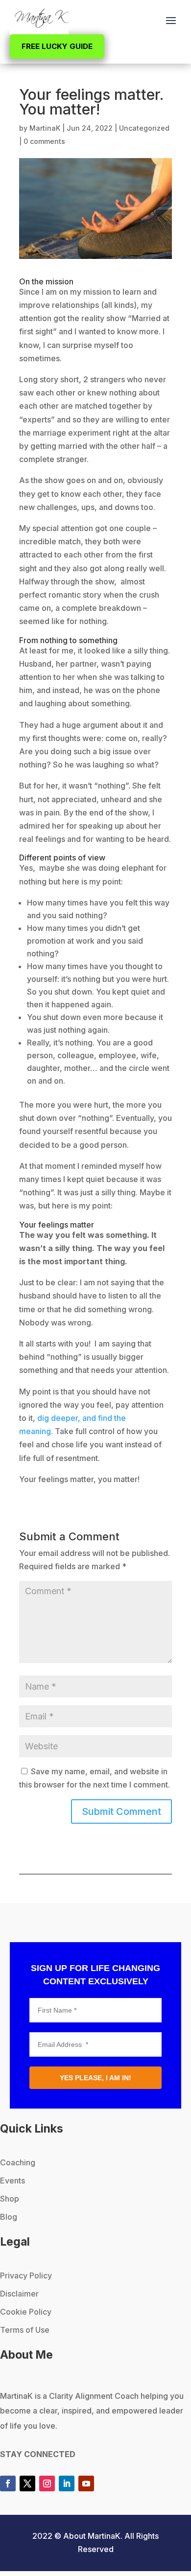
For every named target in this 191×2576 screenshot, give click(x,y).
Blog (9, 2217)
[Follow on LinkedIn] (67, 2483)
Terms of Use (25, 2330)
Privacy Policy (26, 2275)
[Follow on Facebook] (8, 2483)
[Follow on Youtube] (86, 2483)
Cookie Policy (26, 2312)
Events (12, 2181)
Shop (10, 2199)
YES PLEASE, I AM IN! (95, 2078)
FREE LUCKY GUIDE (57, 46)
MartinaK (45, 128)
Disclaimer (19, 2294)
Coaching (18, 2162)
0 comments (44, 141)
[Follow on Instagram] (47, 2483)
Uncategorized (144, 128)
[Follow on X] (27, 2483)
